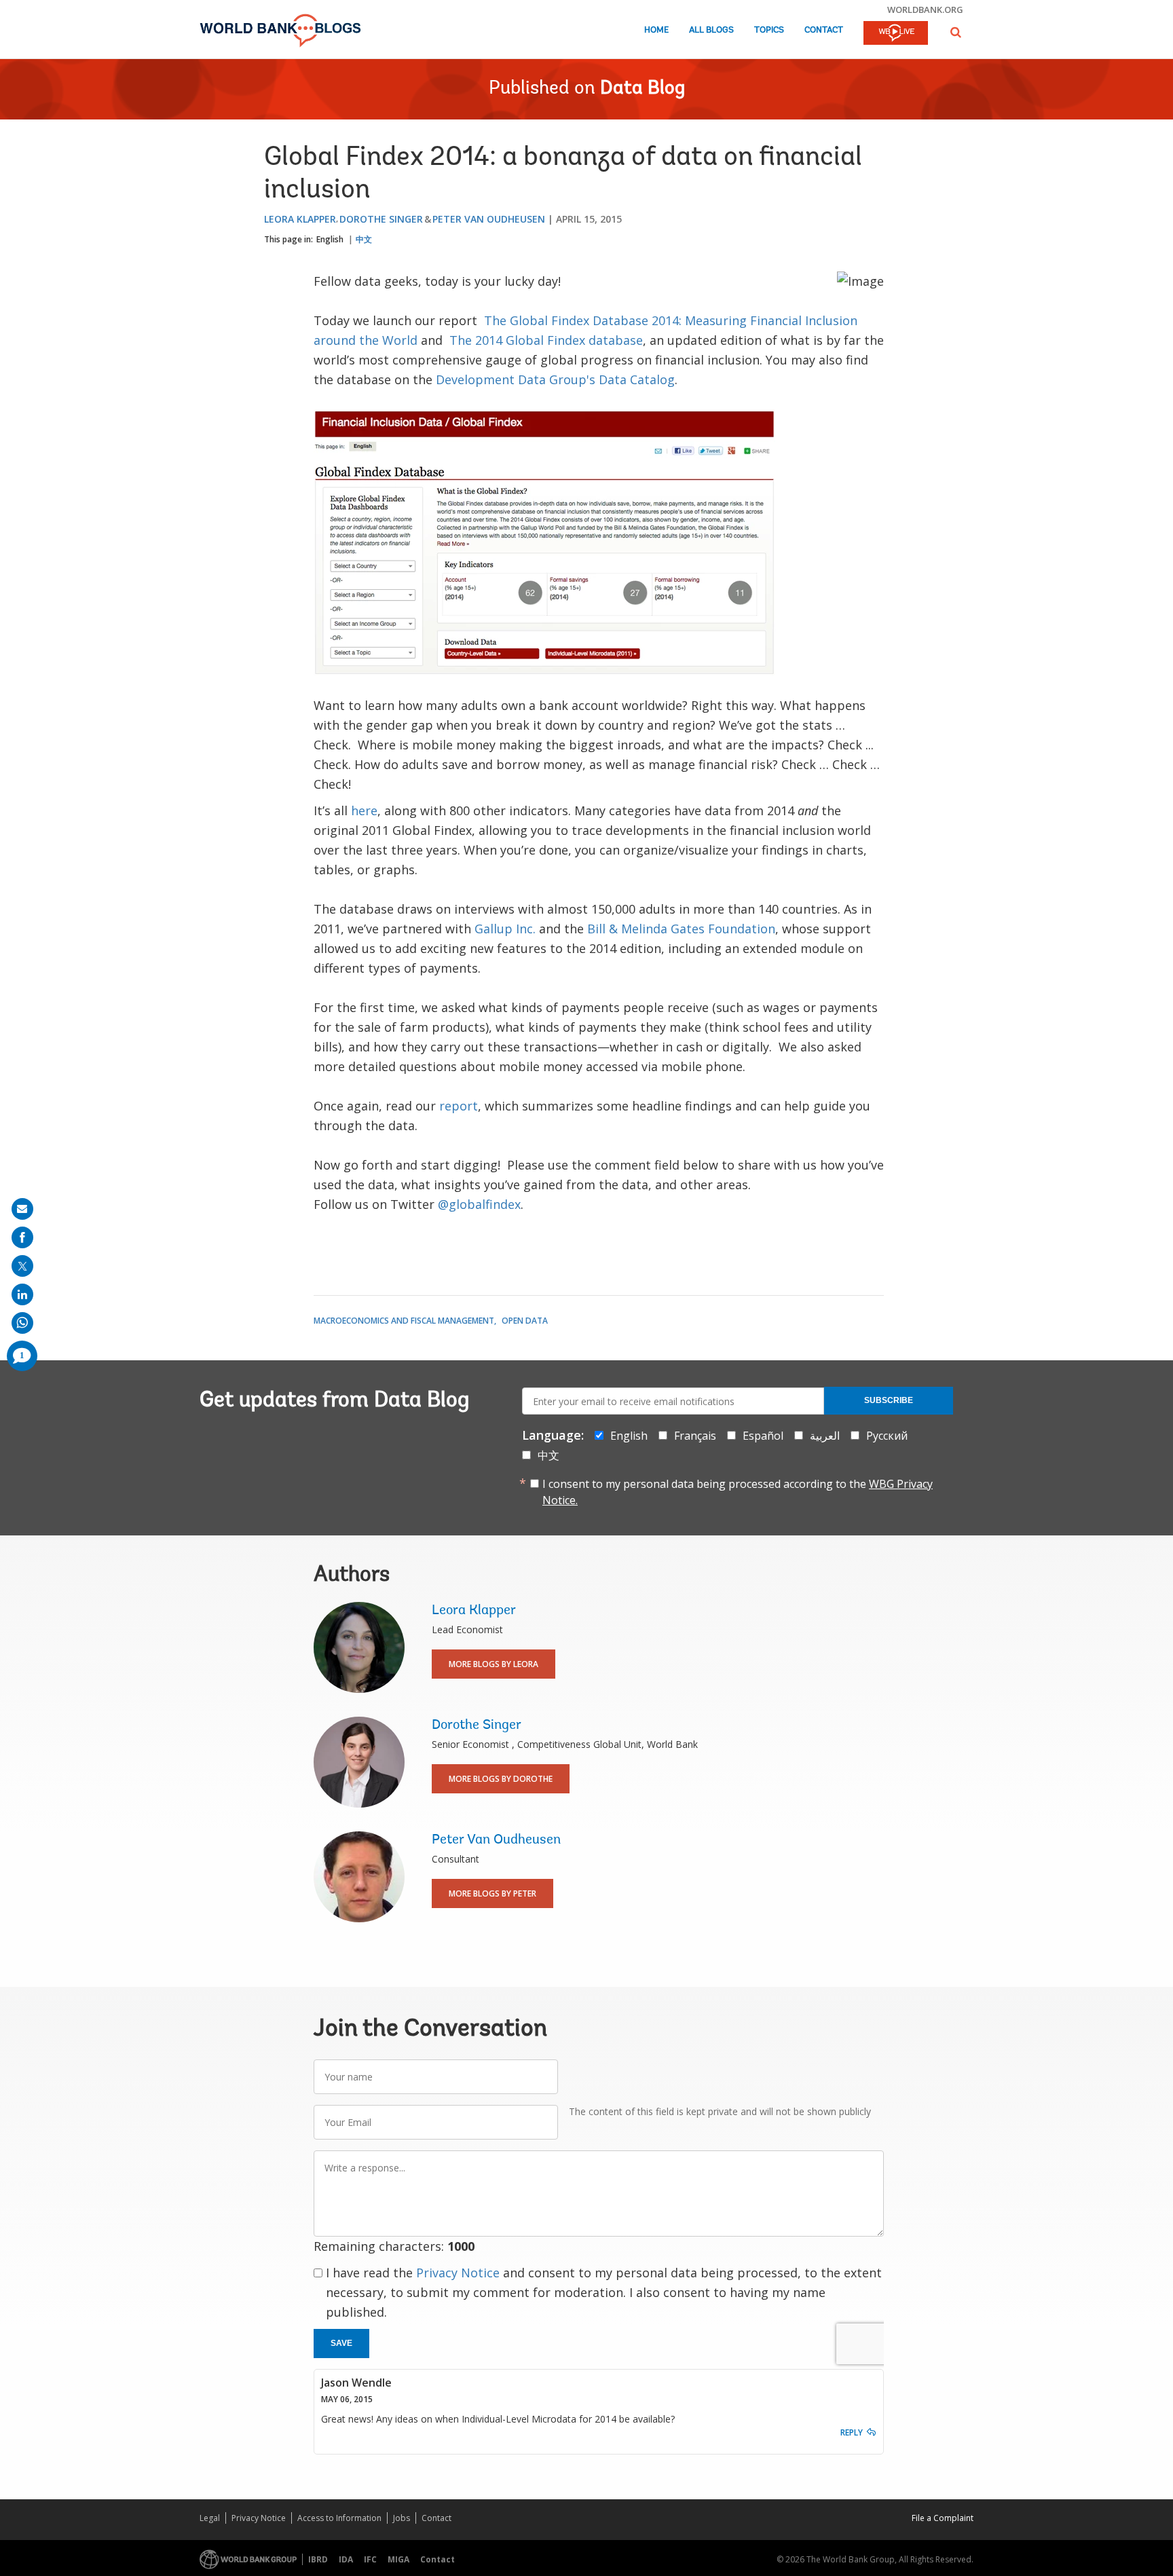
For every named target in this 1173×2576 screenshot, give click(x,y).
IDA (346, 2559)
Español (763, 1436)
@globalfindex (479, 1204)
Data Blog (643, 89)
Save (341, 2343)
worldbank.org (925, 10)
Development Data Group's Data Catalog (555, 379)
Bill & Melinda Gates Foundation (681, 929)
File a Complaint (943, 2518)
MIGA (398, 2559)
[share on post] (22, 1266)
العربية (825, 1436)
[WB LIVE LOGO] (896, 34)
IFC (370, 2559)
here (364, 810)
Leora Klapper (300, 219)
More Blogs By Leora (494, 1664)
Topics (769, 30)
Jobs (402, 2518)
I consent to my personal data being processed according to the (738, 1492)
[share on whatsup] (22, 1323)
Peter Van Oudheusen (489, 219)
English (330, 239)
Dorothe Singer (381, 219)
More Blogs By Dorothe (501, 1779)
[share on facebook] (22, 1237)
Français (695, 1436)
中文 (364, 239)
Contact (824, 30)
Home (656, 30)
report (459, 1106)
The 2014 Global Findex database (546, 340)
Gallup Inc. (505, 929)
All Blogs (711, 30)
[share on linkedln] (22, 1294)
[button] (956, 32)
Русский (887, 1436)
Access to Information (339, 2518)
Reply (852, 2432)
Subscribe (889, 1400)
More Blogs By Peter (492, 1893)
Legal (210, 2518)
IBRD (318, 2559)
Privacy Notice (458, 2273)
